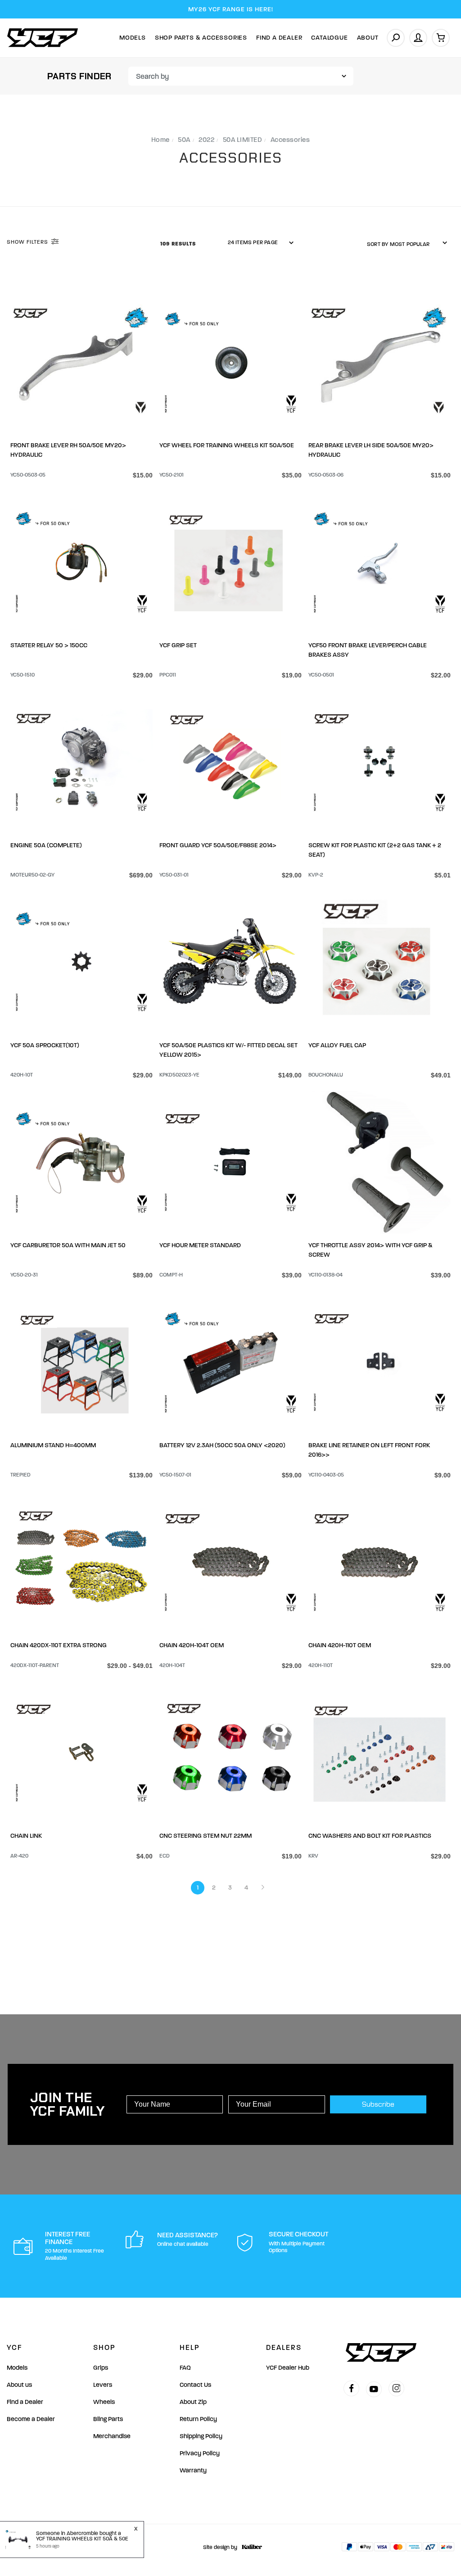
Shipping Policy (201, 2436)
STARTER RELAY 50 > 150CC (49, 645)
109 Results (179, 244)
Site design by (220, 2547)
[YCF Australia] (43, 38)
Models (133, 38)
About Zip (193, 2402)
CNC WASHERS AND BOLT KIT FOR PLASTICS (370, 1836)
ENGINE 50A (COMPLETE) (46, 845)
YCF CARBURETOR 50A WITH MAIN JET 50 (68, 1245)
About (368, 38)
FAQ (185, 2368)
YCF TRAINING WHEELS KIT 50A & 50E (82, 2539)
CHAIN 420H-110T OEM (340, 1645)
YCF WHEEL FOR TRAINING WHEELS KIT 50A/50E (227, 445)
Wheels (104, 2402)
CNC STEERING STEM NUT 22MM (206, 1836)
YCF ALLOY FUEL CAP (337, 1045)
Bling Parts (108, 2419)
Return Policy (198, 2419)
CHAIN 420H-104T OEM (192, 1645)
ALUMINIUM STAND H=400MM (53, 1445)
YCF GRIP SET (178, 645)
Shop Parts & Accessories (201, 38)
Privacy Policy (200, 2453)
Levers (103, 2385)
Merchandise (112, 2436)
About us (19, 2385)
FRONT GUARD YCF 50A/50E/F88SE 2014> (218, 845)
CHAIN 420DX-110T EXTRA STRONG (59, 1645)
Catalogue (329, 38)
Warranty (193, 2470)
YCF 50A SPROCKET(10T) (45, 1045)
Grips (101, 2368)
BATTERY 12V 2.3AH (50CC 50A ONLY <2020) (222, 1445)
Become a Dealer (31, 2419)
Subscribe (378, 2104)
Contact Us (195, 2385)
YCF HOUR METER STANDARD (200, 1245)
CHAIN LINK (26, 1836)
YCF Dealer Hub (288, 2368)
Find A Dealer (279, 38)
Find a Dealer (25, 2402)
